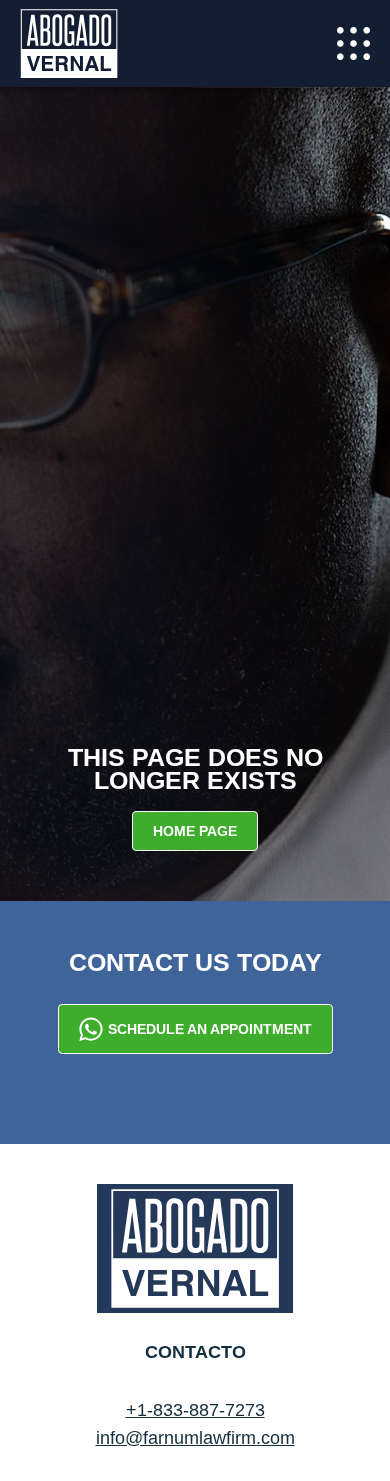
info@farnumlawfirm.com (195, 1438)
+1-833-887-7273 (195, 1410)
